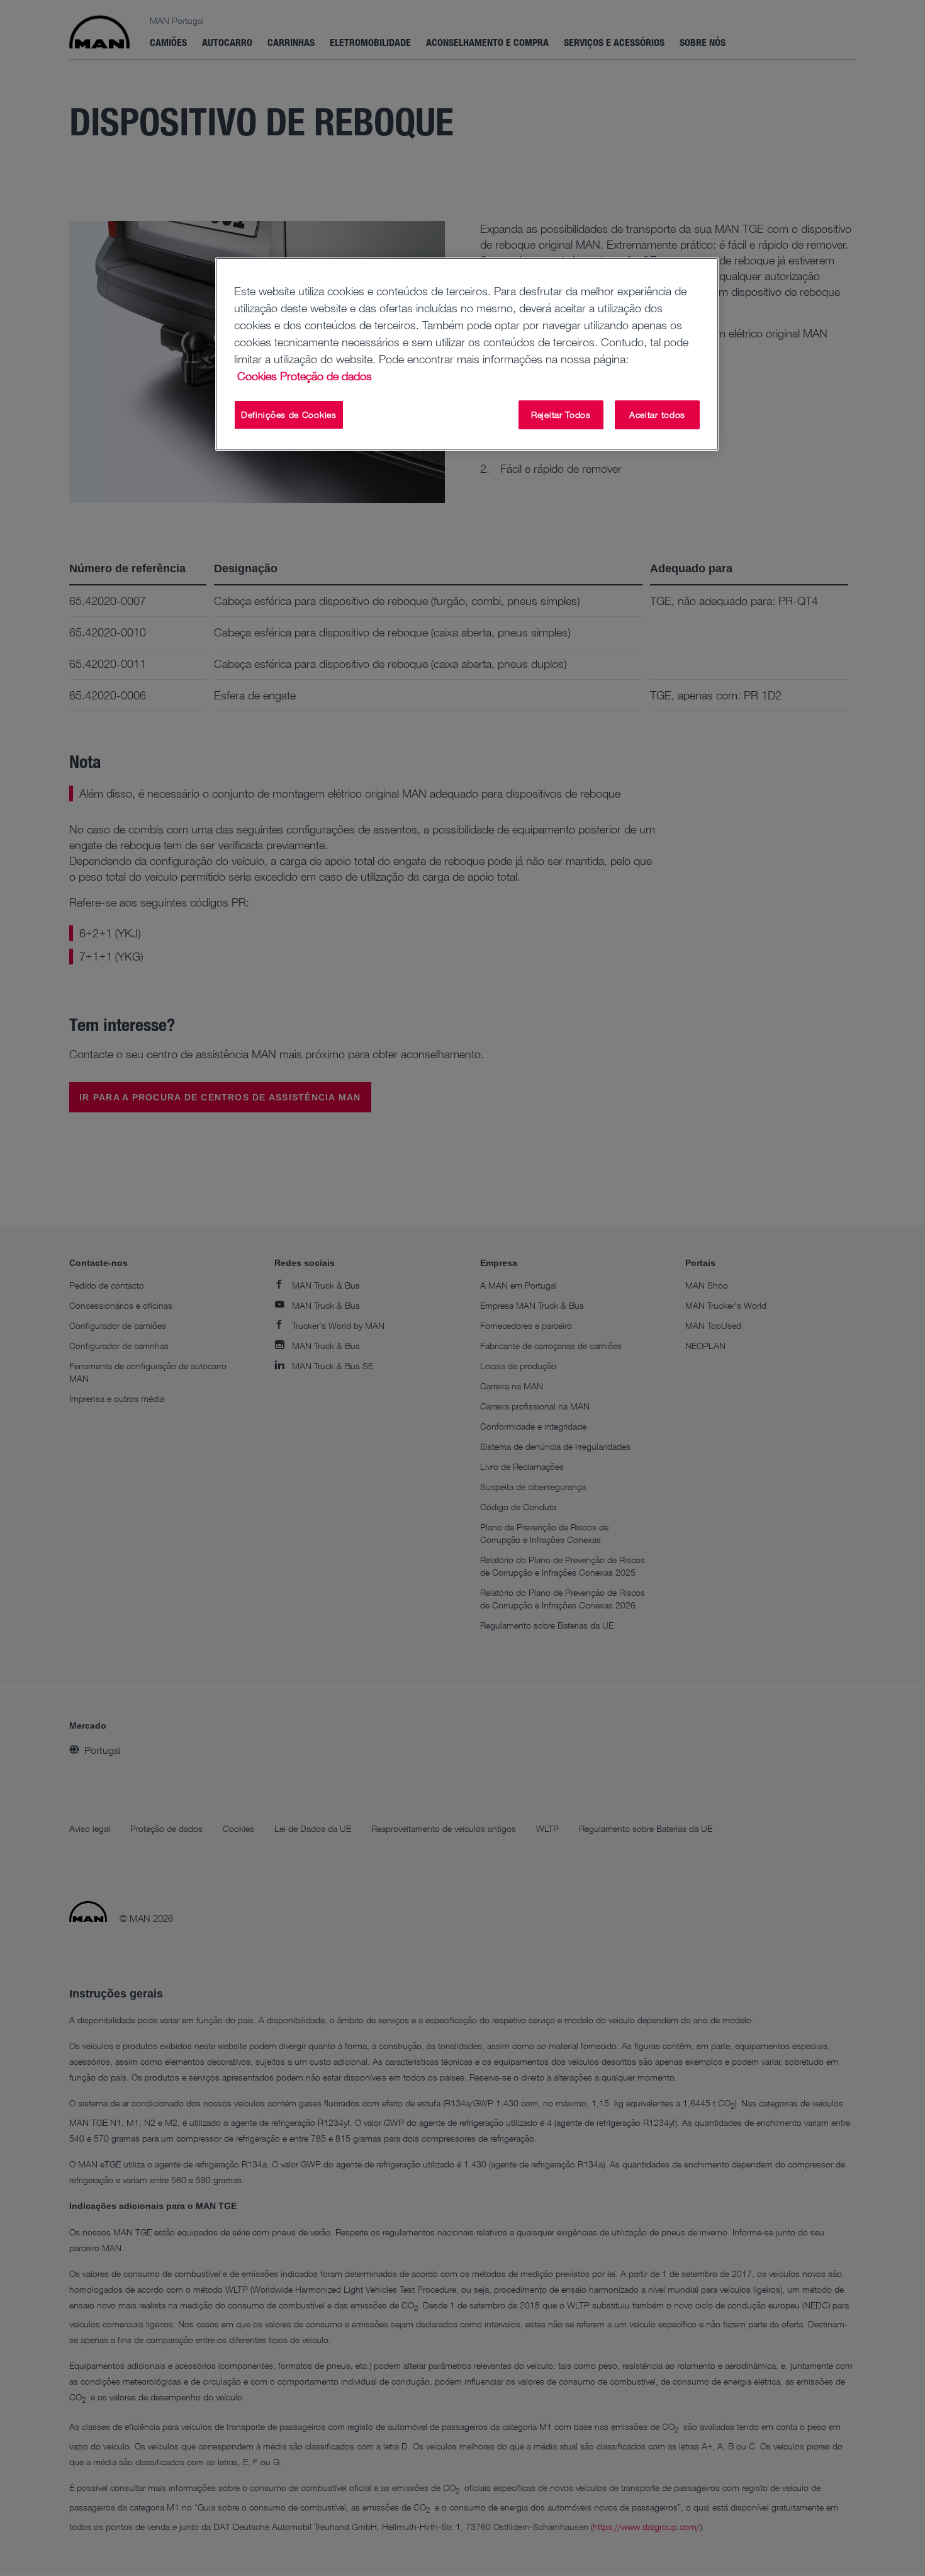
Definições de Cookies (289, 415)
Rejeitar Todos (561, 415)
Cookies (257, 376)
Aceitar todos (657, 415)
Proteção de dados (326, 376)
